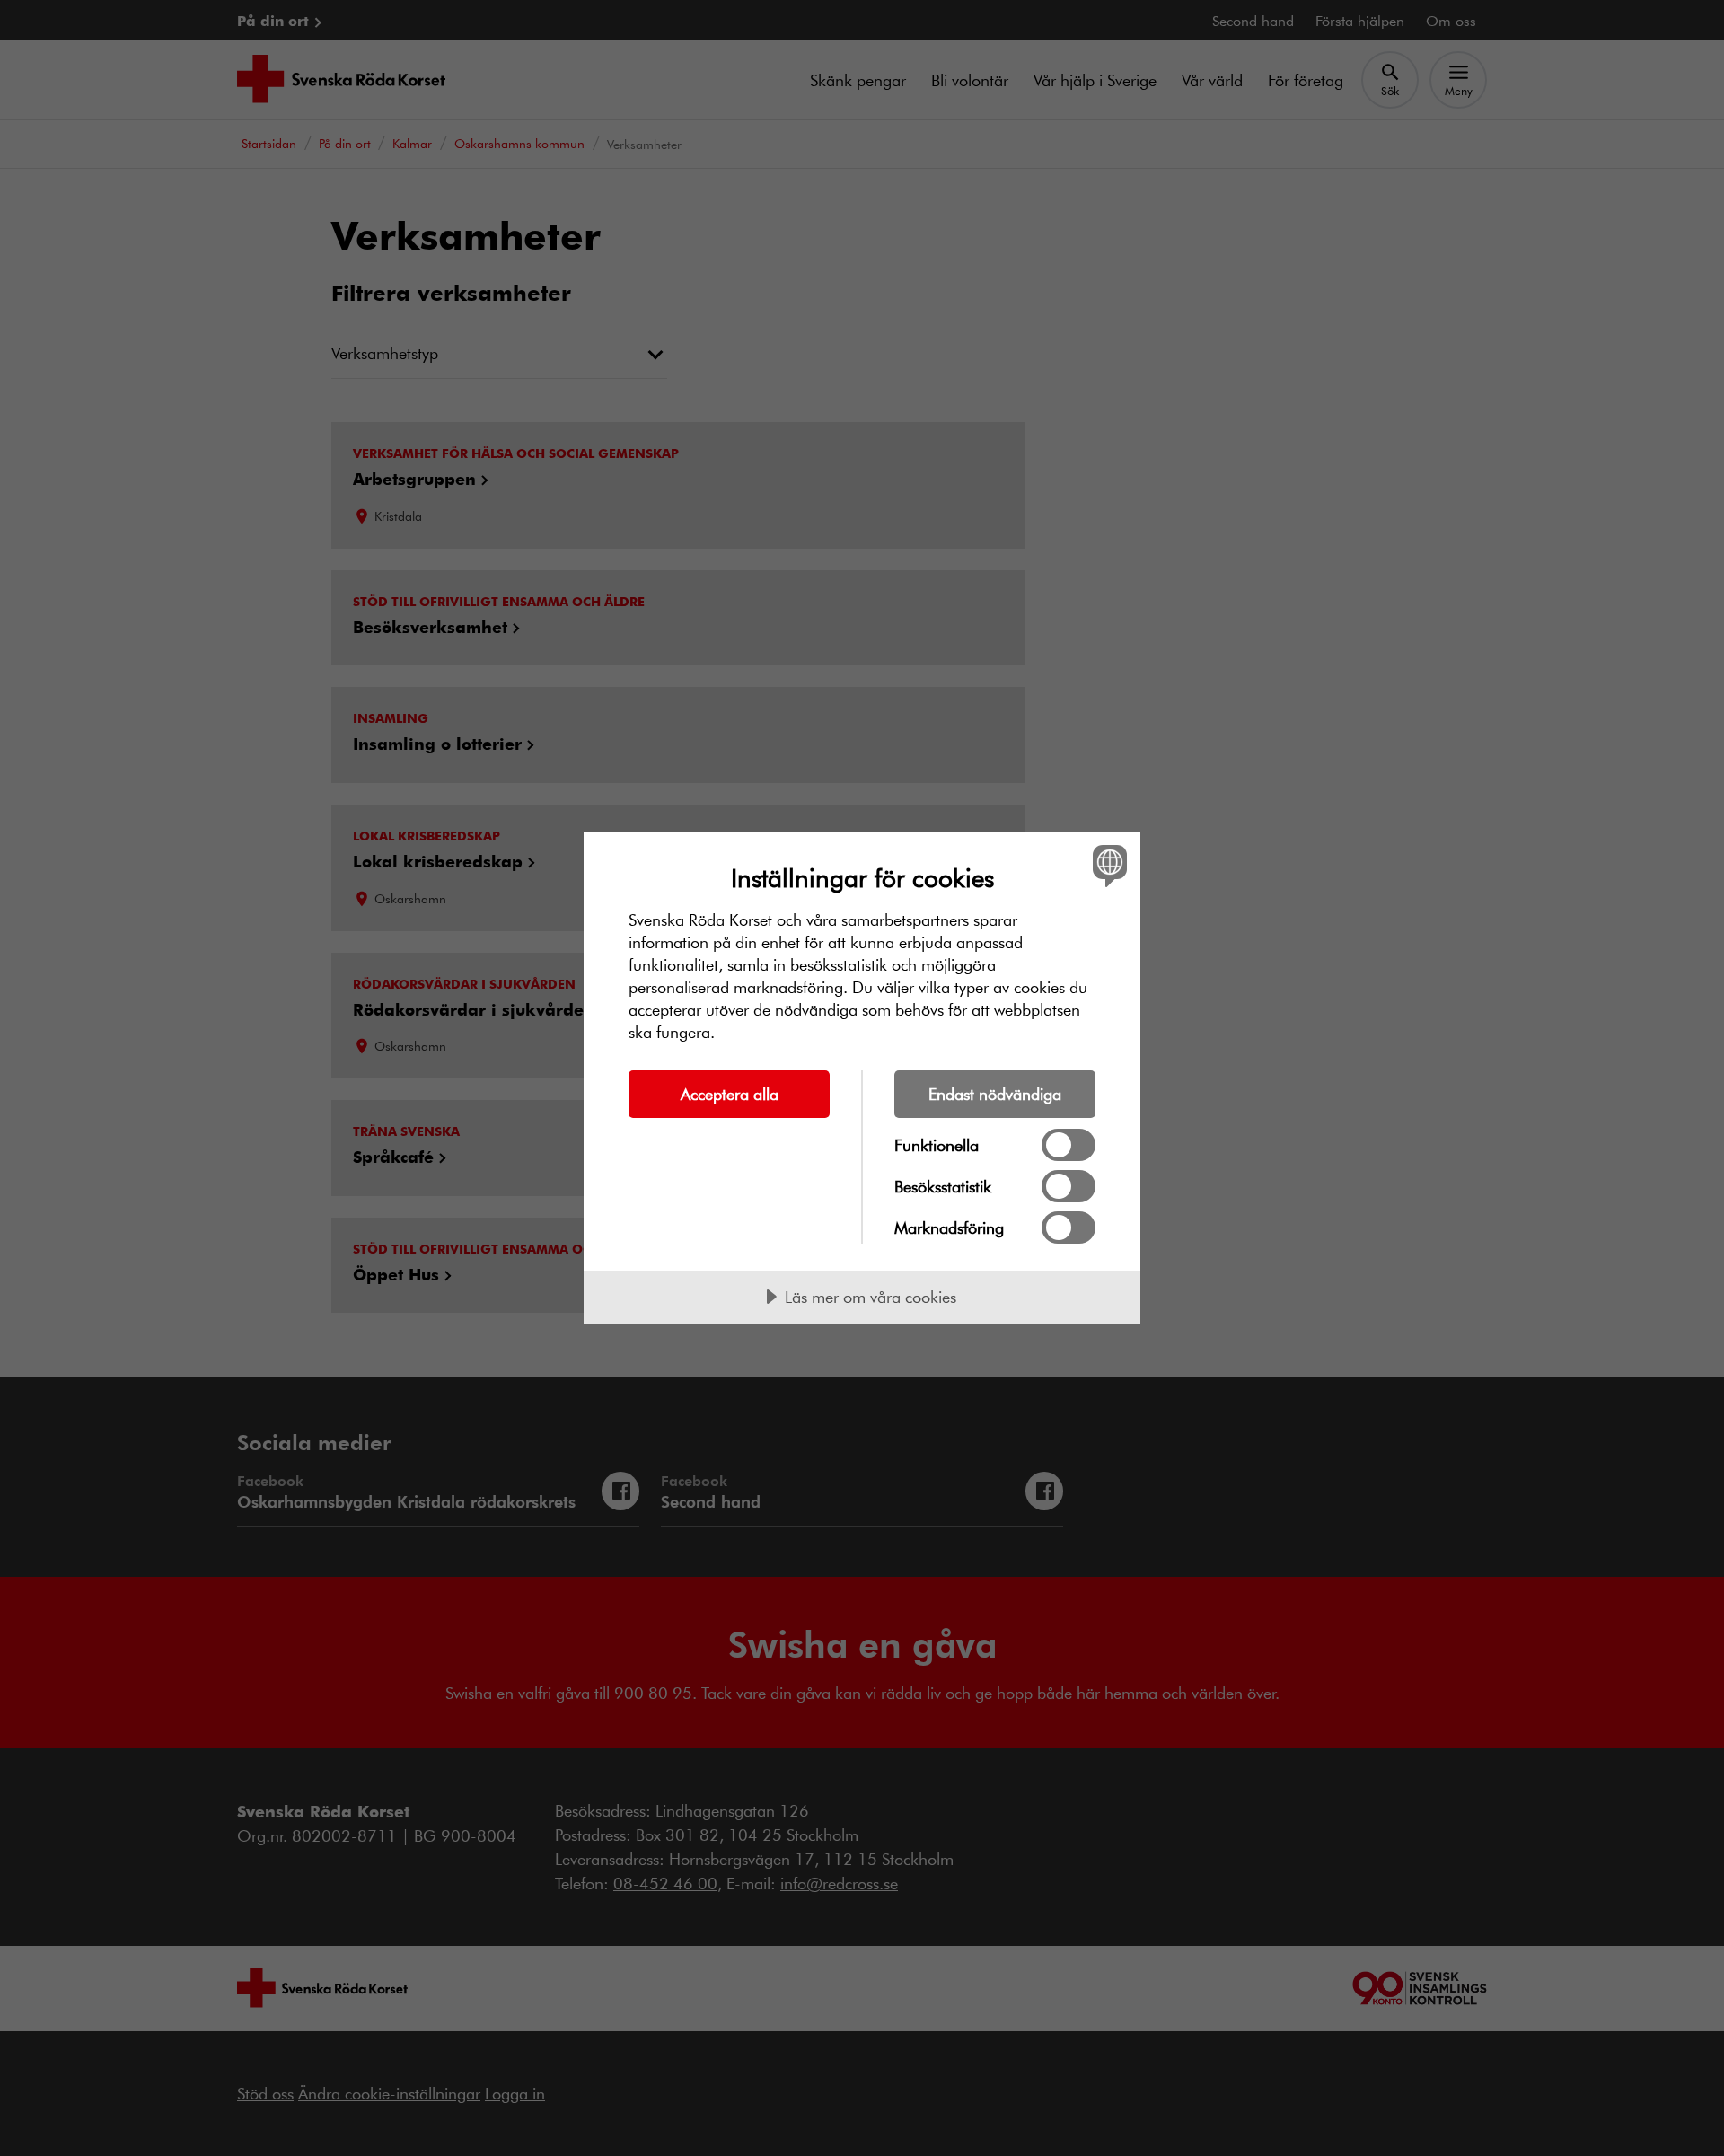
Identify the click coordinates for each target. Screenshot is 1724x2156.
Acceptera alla (730, 1094)
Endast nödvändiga (995, 1094)
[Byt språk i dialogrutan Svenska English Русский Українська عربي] (1107, 865)
